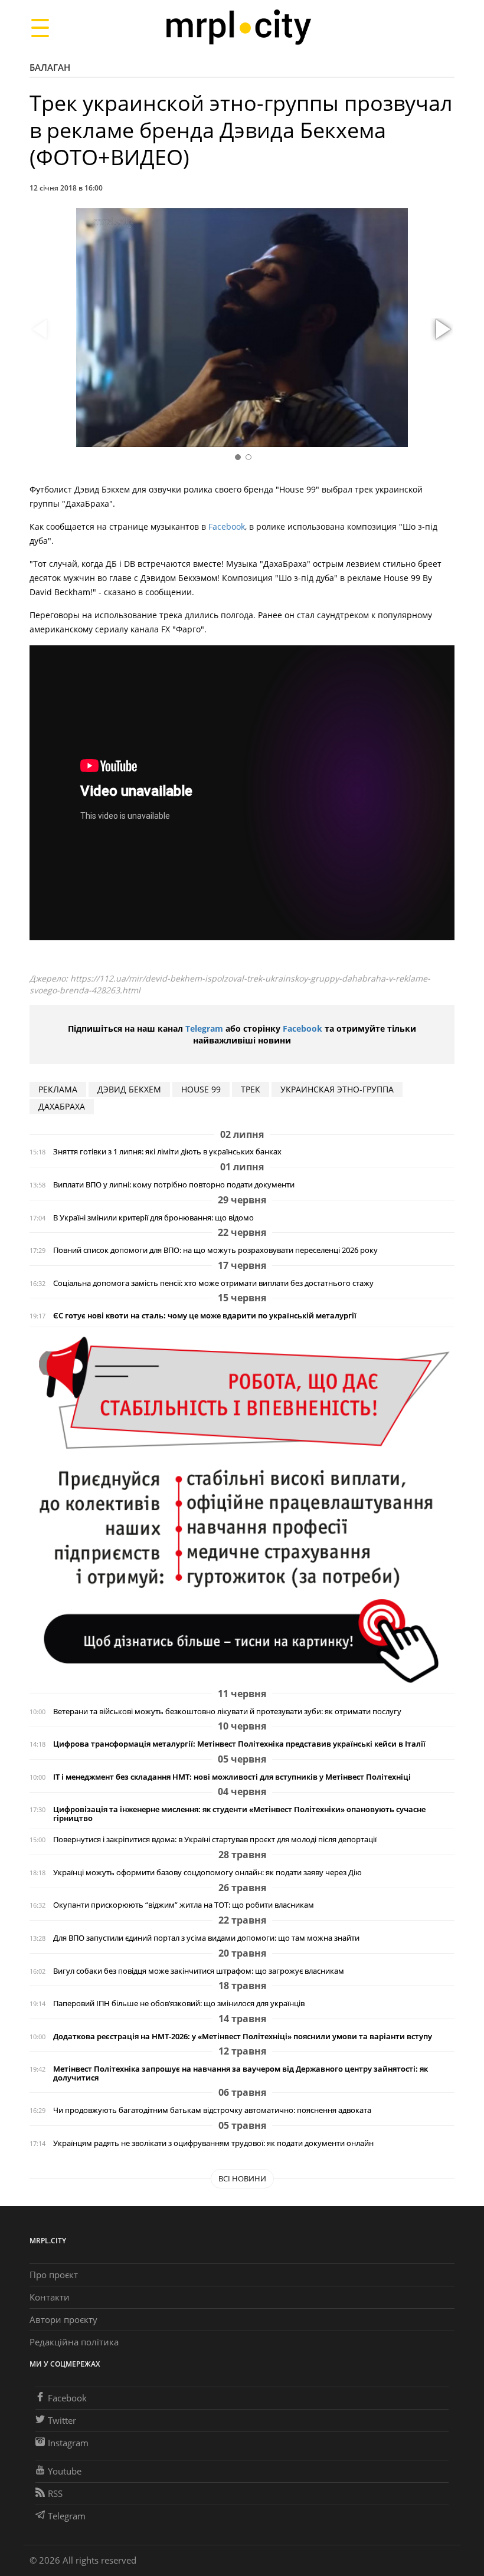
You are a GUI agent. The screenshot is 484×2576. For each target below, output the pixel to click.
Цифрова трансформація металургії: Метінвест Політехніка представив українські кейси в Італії (239, 1744)
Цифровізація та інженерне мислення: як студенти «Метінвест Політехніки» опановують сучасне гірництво (239, 1814)
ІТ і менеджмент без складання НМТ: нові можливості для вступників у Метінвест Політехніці (232, 1777)
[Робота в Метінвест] (242, 1509)
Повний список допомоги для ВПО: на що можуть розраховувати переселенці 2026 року (215, 1250)
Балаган (50, 67)
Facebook (227, 526)
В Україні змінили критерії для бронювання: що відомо (153, 1218)
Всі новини (242, 2178)
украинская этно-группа (337, 1089)
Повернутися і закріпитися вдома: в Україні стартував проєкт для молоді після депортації (215, 1840)
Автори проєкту (63, 2319)
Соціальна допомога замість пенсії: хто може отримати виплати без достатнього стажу (213, 1283)
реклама (58, 1089)
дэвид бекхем (129, 1089)
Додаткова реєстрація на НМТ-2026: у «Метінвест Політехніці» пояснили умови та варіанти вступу (243, 2037)
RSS (55, 2493)
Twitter (62, 2420)
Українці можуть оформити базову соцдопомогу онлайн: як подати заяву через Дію (207, 1873)
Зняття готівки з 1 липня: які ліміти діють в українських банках (167, 1152)
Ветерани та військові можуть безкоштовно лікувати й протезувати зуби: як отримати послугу (227, 1712)
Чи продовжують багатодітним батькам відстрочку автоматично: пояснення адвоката (212, 2110)
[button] (442, 330)
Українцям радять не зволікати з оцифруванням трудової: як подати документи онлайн (213, 2143)
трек (251, 1089)
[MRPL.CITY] (238, 27)
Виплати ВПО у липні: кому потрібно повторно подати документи (174, 1185)
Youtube (65, 2471)
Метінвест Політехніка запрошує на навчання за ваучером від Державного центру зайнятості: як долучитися (241, 2073)
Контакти (50, 2297)
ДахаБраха (62, 1106)
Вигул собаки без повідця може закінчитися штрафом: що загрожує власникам (199, 1971)
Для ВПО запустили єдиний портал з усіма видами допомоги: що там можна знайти (206, 1938)
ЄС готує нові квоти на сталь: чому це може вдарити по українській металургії (205, 1316)
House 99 (201, 1089)
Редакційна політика (74, 2342)
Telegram (204, 1028)
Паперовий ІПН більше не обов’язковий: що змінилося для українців (179, 2004)
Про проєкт (54, 2275)
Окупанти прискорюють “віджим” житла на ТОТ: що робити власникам (184, 1905)
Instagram (68, 2443)
